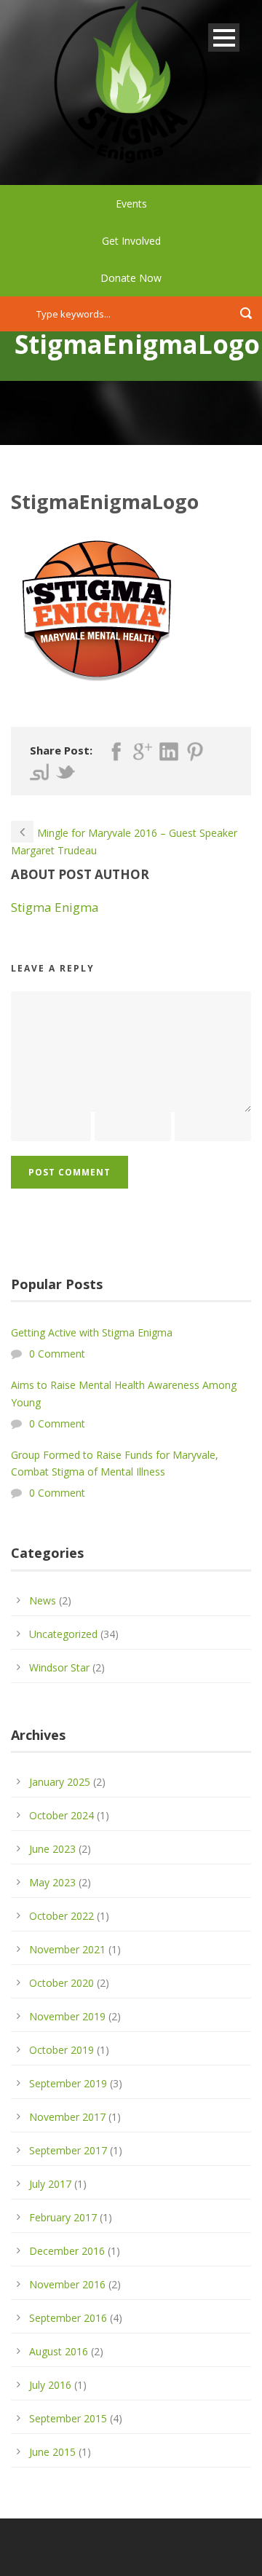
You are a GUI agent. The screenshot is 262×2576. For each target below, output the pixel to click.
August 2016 (59, 2351)
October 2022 (61, 1916)
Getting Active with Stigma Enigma (92, 1332)
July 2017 (50, 2184)
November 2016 (67, 2284)
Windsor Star (59, 1667)
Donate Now (131, 278)
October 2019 (61, 2050)
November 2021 (67, 1949)
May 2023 (52, 1882)
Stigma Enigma (55, 907)
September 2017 (68, 2150)
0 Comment (57, 1354)
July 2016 (50, 2385)
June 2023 (52, 1849)
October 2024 (61, 1815)
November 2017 (67, 2117)
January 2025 (60, 1782)
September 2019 (68, 2083)
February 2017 (63, 2217)
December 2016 (67, 2251)
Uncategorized (63, 1634)
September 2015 (68, 2418)
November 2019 (67, 2016)
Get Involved (131, 241)
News (43, 1600)
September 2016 (68, 2318)
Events (131, 204)
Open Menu (224, 38)
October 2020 (61, 1983)
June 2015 (52, 2452)
